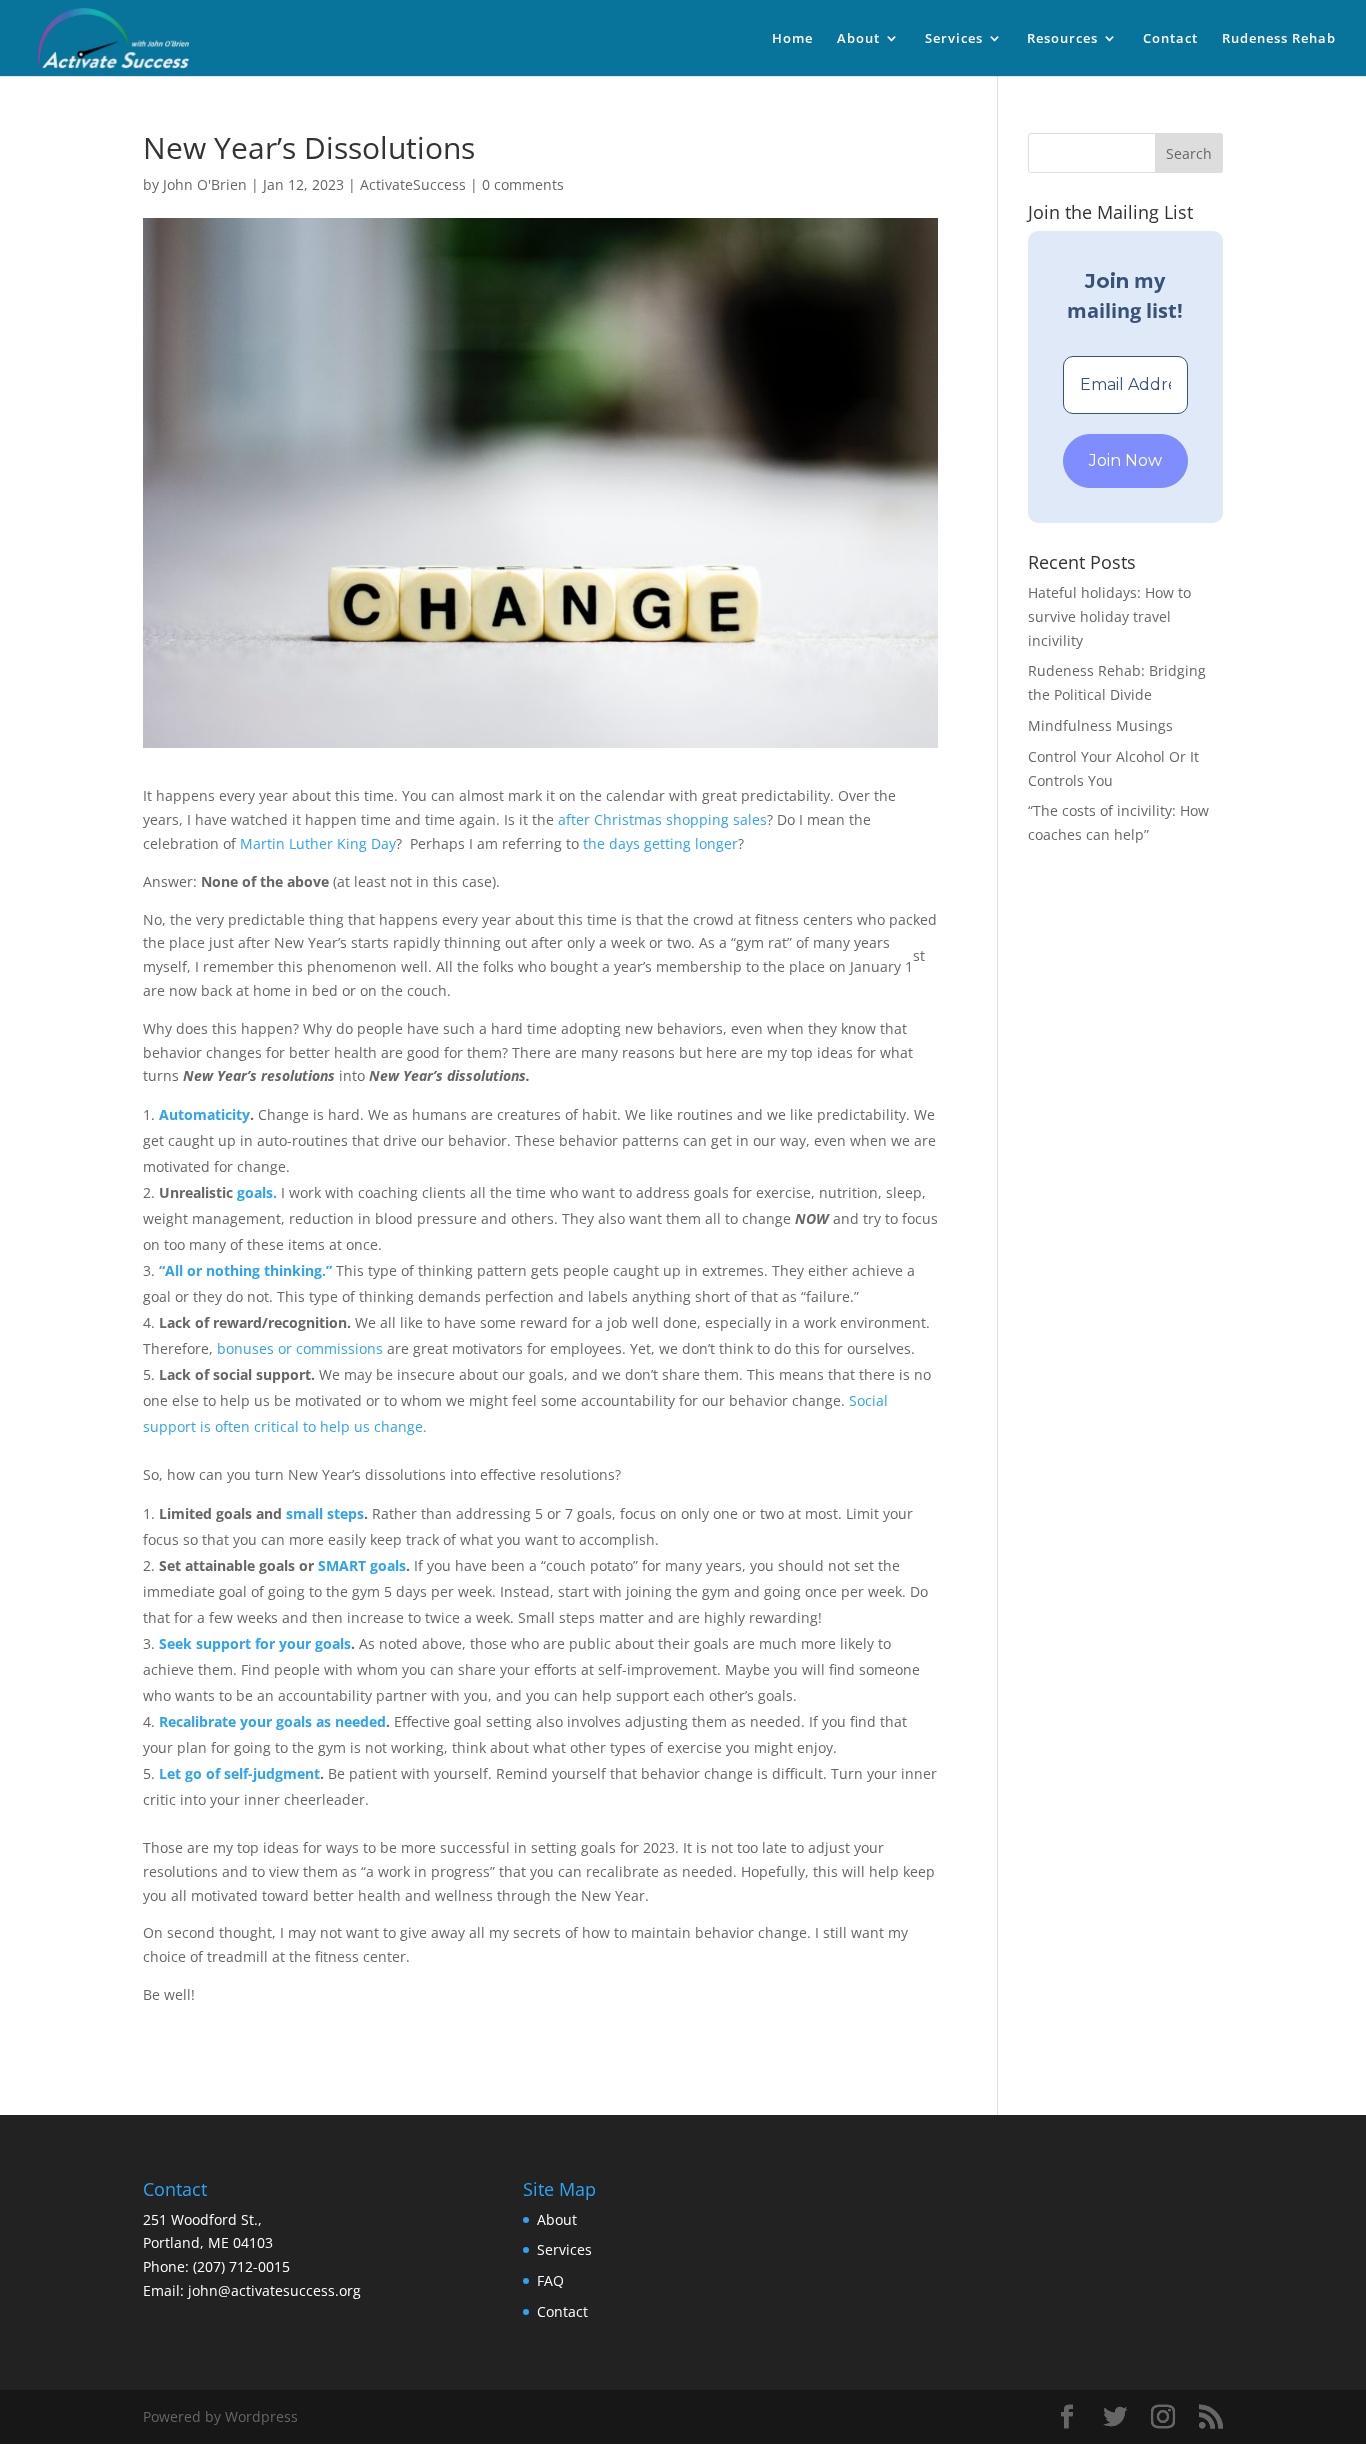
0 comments (523, 184)
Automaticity (204, 1114)
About (858, 39)
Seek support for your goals (255, 1643)
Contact (1170, 39)
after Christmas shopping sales (662, 819)
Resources (1062, 39)
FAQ (550, 2280)
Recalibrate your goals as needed (272, 1721)
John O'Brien (205, 184)
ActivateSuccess (413, 184)
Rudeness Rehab (1279, 39)
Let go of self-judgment (239, 1773)
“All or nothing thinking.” (245, 1270)
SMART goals (362, 1565)
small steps (325, 1513)
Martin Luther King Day (318, 843)
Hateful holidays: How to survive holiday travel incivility (1109, 616)
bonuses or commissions (300, 1348)
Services (954, 39)
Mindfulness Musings (1100, 725)
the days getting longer (660, 843)
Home (792, 39)
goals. (257, 1192)
